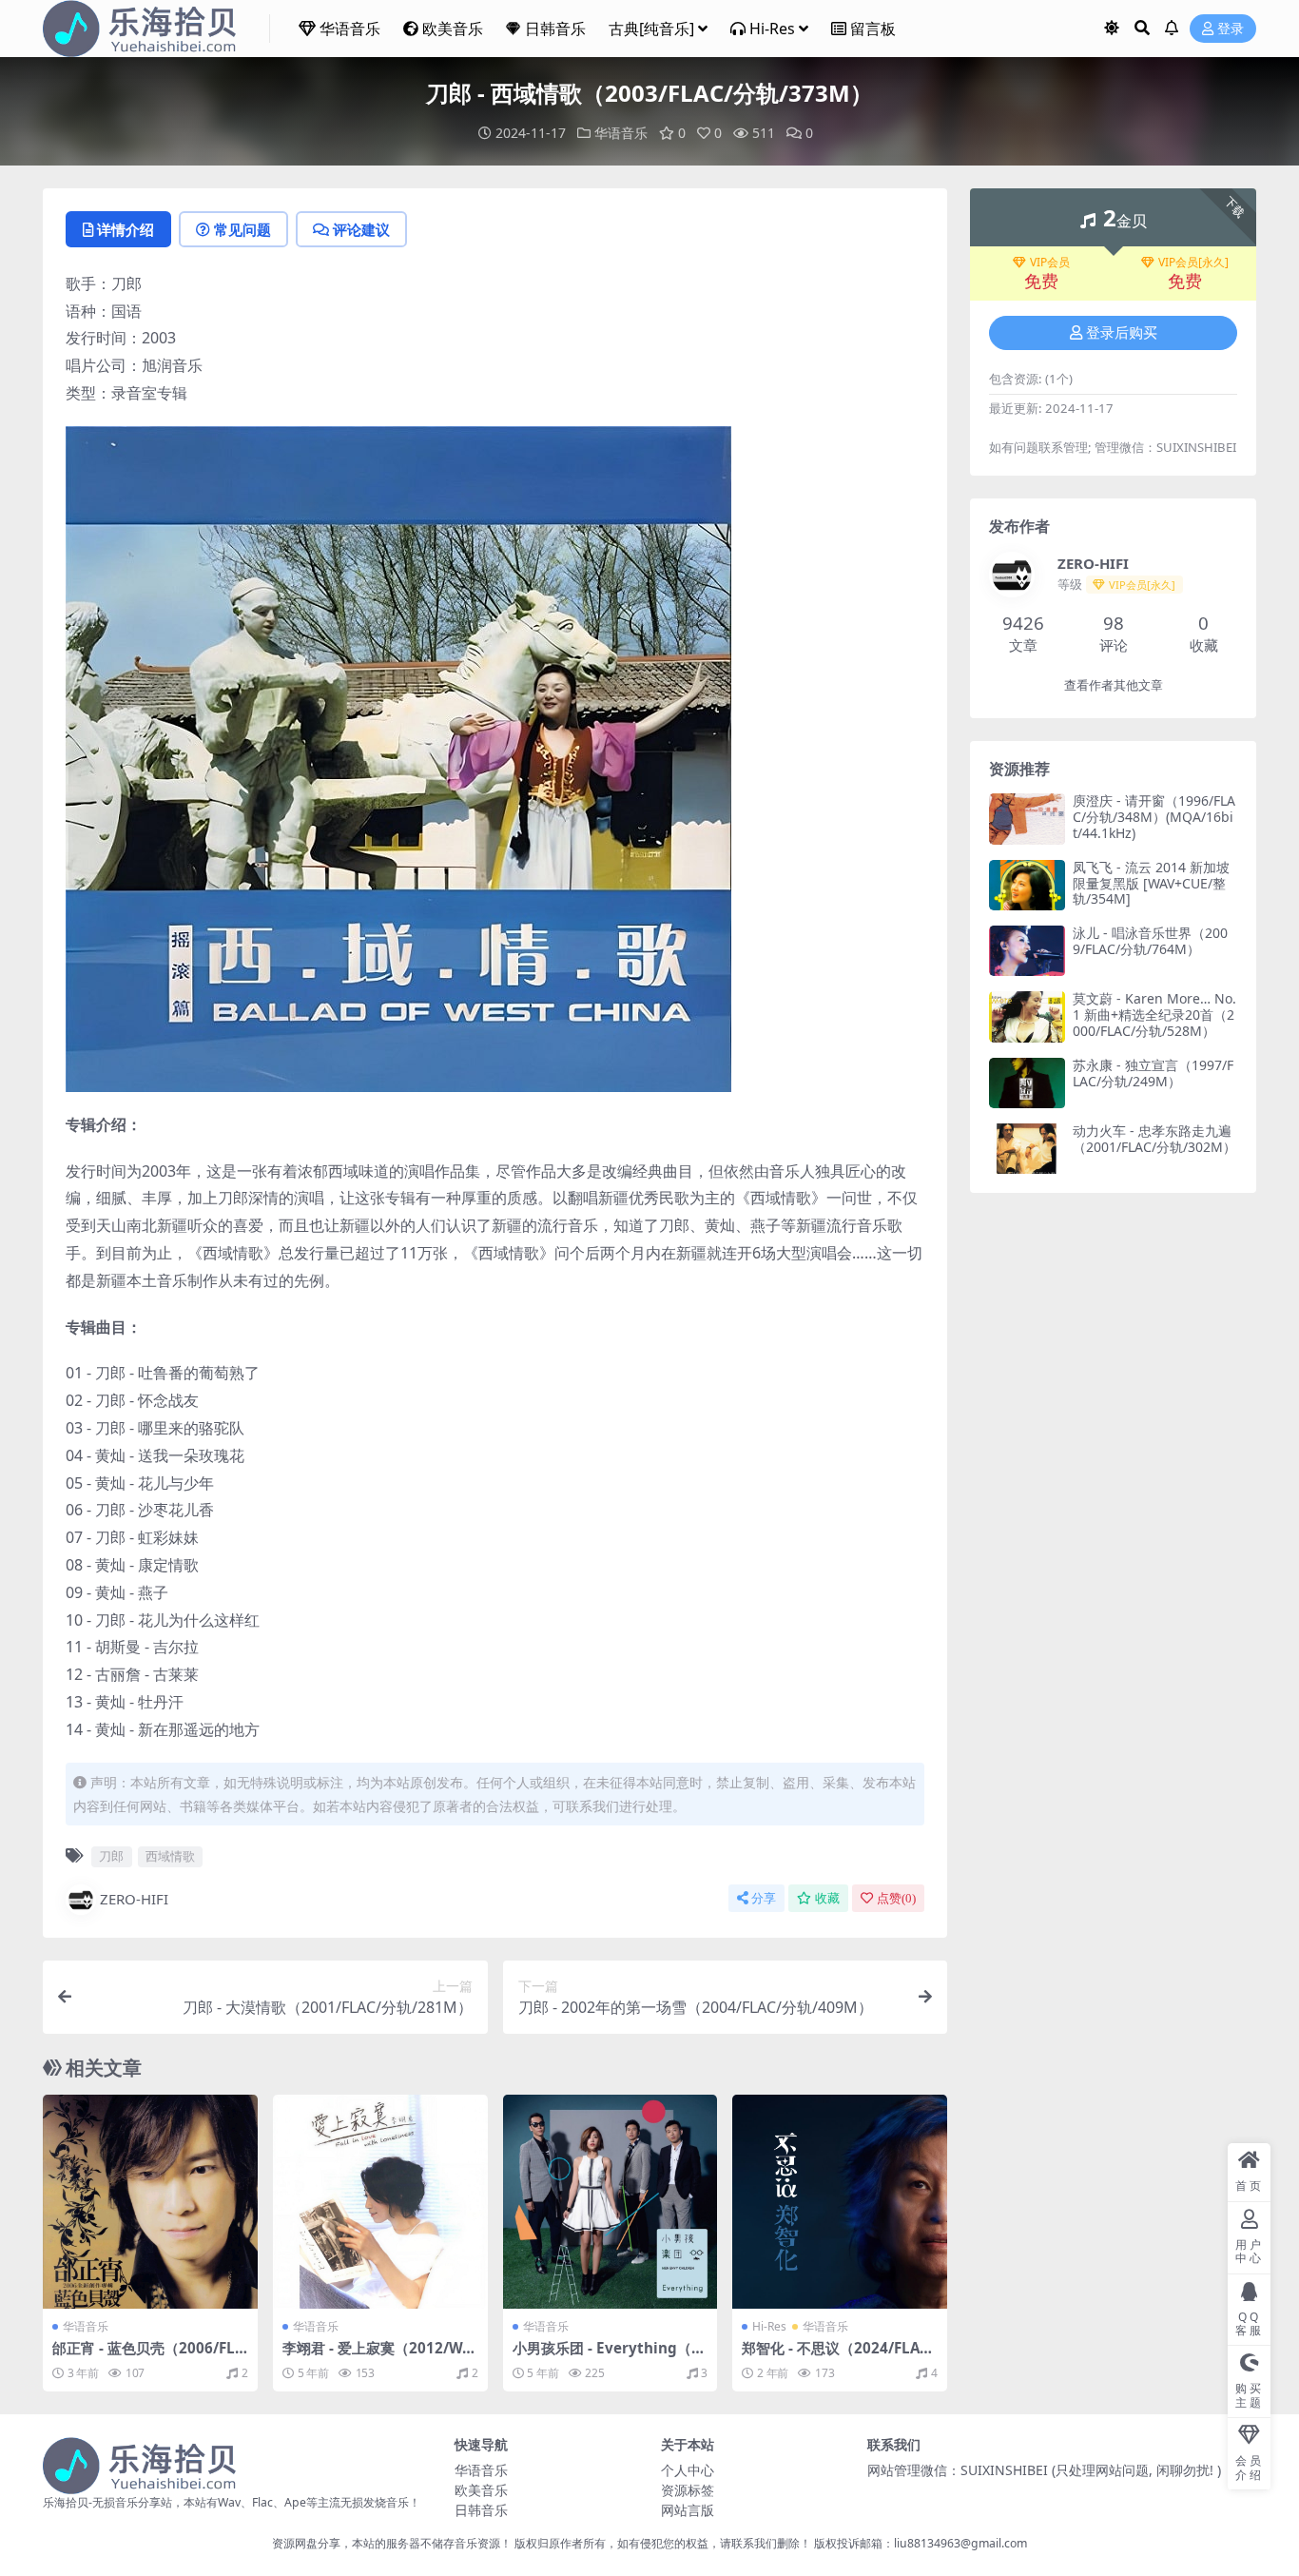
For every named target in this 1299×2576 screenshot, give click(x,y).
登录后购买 (1122, 333)
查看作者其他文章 (1114, 685)
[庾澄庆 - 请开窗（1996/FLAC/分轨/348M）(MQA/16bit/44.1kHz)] (1027, 819)
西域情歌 (170, 1856)
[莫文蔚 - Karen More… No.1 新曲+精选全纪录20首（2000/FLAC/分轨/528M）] (1027, 1016)
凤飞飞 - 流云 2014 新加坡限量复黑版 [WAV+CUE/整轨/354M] (1151, 883)
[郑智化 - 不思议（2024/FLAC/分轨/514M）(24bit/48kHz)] (840, 2202)
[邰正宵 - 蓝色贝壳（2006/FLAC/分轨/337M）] (150, 2202)
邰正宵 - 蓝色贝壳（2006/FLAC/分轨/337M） (148, 2356)
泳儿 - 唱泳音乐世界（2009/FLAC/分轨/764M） (1150, 941)
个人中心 (688, 2470)
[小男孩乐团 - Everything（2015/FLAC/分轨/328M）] (611, 2202)
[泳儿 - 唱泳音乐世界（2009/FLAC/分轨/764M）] (1027, 951)
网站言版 (688, 2510)
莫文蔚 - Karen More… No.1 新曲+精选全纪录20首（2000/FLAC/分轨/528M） (1154, 1015)
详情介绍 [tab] (126, 229)
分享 (764, 1898)
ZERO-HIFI (134, 1899)
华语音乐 (350, 29)
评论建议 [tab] (361, 229)
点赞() (896, 1898)
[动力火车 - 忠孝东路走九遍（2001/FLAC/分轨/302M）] (1027, 1149)
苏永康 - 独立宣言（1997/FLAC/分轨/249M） (1153, 1073)
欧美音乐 (453, 29)
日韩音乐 (555, 29)
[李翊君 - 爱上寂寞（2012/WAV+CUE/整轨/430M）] (380, 2202)
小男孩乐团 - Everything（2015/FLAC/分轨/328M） (606, 2356)
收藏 (827, 1898)
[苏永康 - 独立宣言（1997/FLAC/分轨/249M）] (1027, 1083)
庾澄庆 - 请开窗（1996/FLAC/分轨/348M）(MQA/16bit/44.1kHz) (1154, 817)
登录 (1231, 29)
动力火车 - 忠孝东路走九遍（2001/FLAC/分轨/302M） (1154, 1139)
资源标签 (688, 2490)
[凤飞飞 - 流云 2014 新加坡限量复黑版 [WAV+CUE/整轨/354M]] (1027, 885)
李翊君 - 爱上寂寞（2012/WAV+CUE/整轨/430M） (377, 2356)
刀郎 (111, 1856)
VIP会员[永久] (1193, 263)
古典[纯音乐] (651, 29)
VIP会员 (1050, 263)
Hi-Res (772, 29)
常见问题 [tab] (242, 229)
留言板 (873, 29)
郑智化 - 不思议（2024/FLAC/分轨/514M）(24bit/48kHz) (838, 2356)
